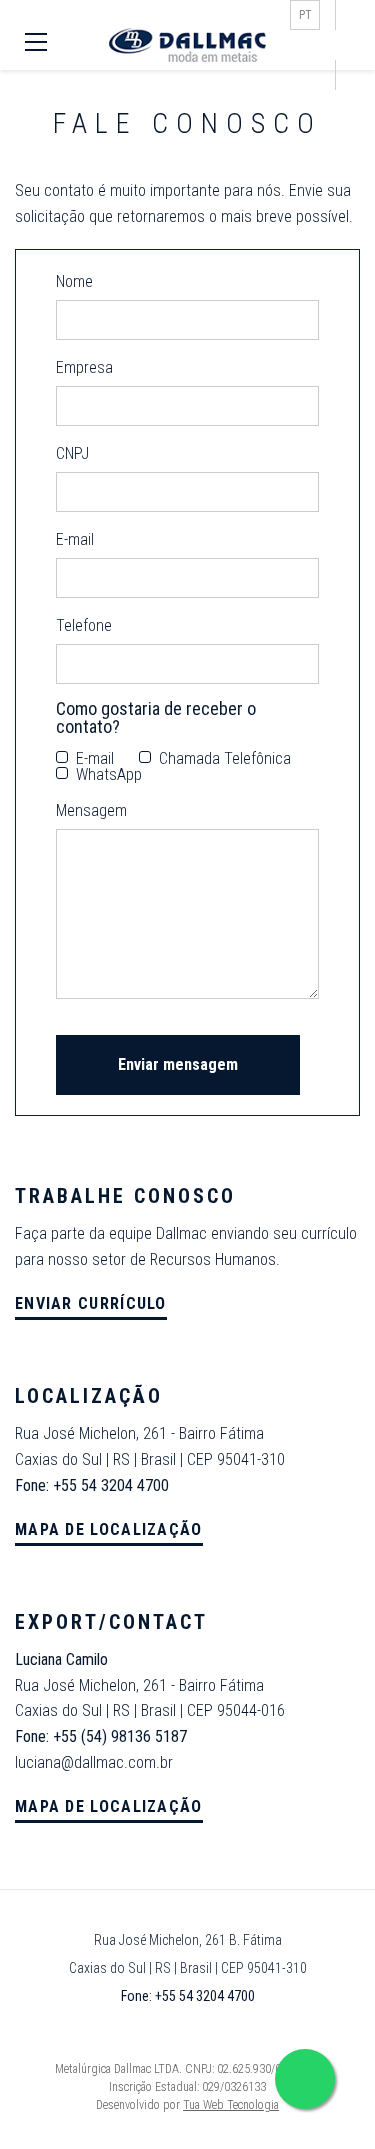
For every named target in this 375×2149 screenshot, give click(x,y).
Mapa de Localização (109, 1529)
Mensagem (91, 811)
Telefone (84, 626)
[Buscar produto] (345, 45)
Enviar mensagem (178, 1064)
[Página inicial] (188, 45)
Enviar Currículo (91, 1303)
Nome (74, 282)
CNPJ (72, 454)
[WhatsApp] (305, 2079)
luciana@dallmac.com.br (94, 1762)
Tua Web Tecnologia (231, 2105)
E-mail (75, 540)
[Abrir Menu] (38, 45)
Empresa (84, 368)
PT (305, 15)
